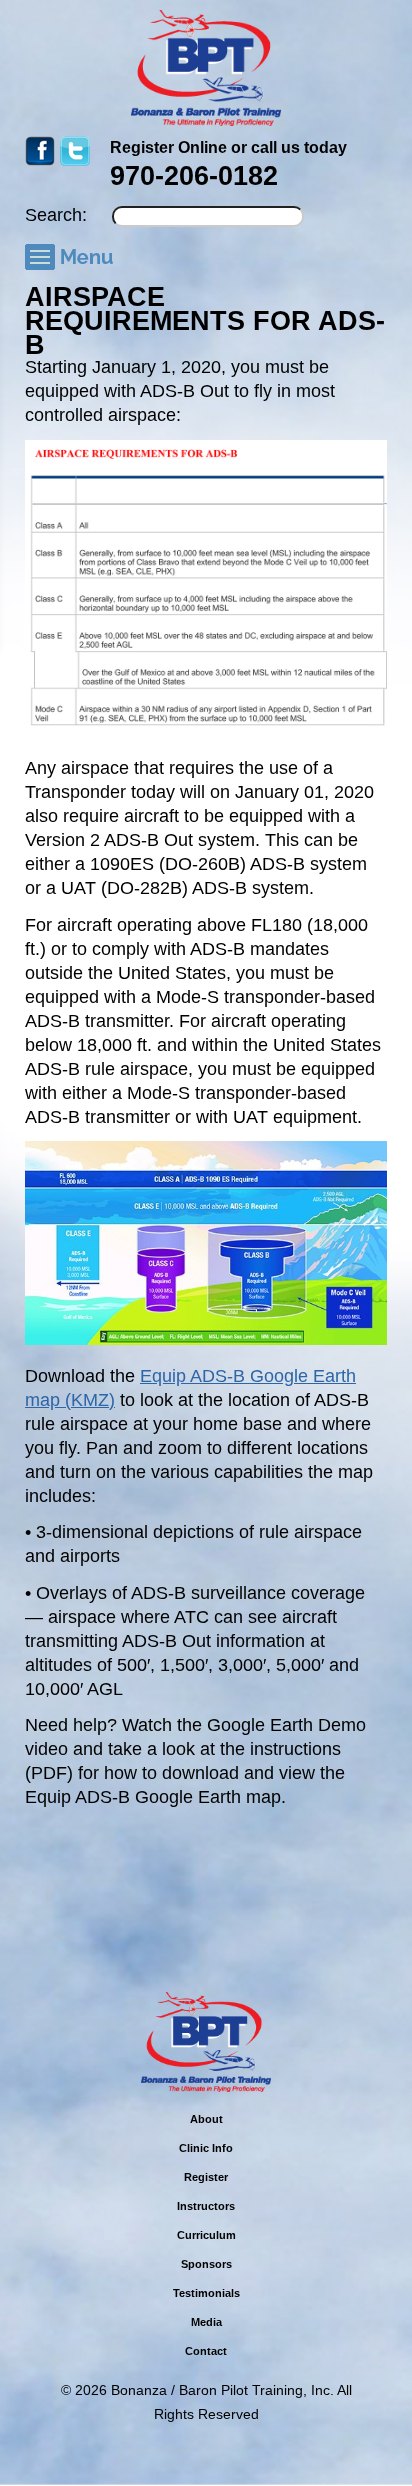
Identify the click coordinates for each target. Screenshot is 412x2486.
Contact (206, 2351)
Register (206, 2177)
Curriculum (206, 2235)
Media (206, 2322)
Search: (56, 215)
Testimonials (206, 2293)
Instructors (206, 2206)
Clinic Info (206, 2148)
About (206, 2119)
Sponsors (206, 2264)
